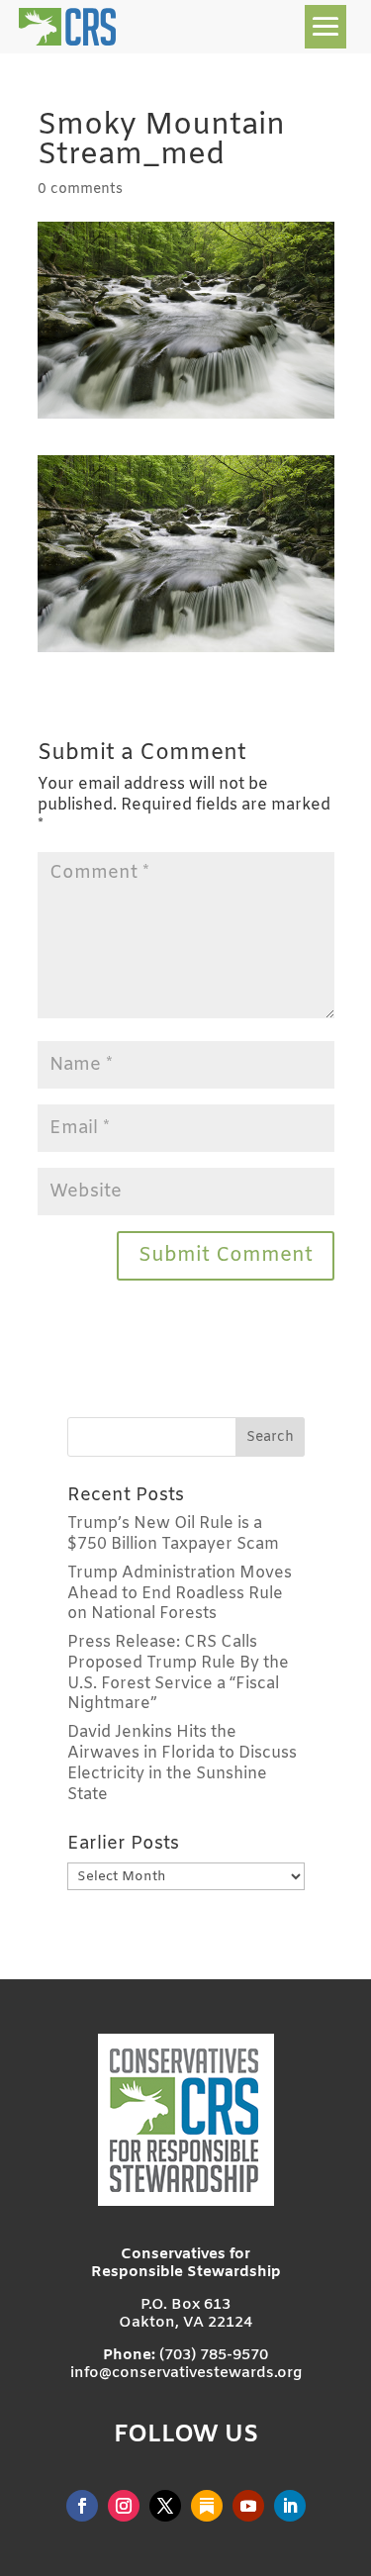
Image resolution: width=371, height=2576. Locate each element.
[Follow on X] (165, 2506)
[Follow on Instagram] (124, 2506)
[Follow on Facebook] (82, 2506)
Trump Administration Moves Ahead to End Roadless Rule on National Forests (180, 1594)
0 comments (80, 190)
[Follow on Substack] (207, 2506)
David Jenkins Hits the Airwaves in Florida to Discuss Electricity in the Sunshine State (182, 1763)
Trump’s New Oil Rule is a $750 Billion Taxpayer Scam (173, 1534)
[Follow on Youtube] (248, 2506)
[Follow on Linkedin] (290, 2506)
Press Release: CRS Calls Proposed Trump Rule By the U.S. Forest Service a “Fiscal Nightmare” (178, 1673)
